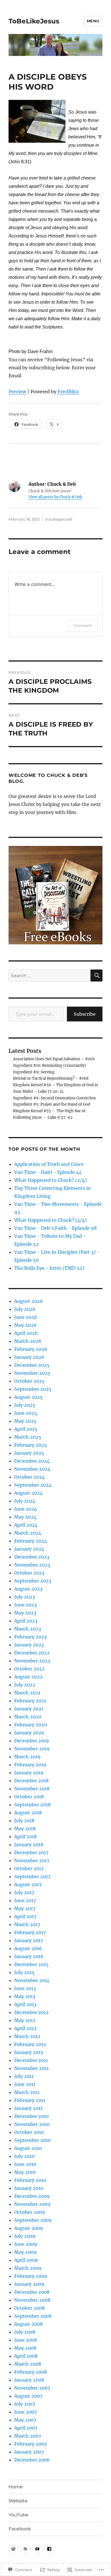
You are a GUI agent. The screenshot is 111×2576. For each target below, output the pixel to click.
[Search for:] (50, 975)
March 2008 (28, 2364)
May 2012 (25, 2020)
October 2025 (29, 1381)
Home (16, 2487)
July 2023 (25, 1597)
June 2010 (25, 2164)
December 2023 (32, 1557)
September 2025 (33, 1389)
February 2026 (31, 1349)
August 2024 (28, 1493)
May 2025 (25, 1421)
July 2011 (24, 2076)
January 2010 (29, 2188)
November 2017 (32, 1861)
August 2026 (29, 1301)
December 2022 (32, 1653)
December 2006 (32, 2460)
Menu (93, 21)
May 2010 (25, 2172)
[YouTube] (37, 2549)
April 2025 (26, 1429)
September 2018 (32, 1805)
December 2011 (31, 2060)
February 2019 (30, 1765)
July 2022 (25, 1685)
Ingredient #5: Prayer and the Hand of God (52, 1104)
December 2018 (31, 1781)
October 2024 (29, 1477)
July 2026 (25, 1309)
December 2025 (32, 1365)
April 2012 (25, 2028)
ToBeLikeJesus (34, 21)
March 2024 (28, 1533)
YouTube (18, 2515)
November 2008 (32, 2300)
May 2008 (25, 2348)
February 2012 (30, 2044)
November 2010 (32, 2124)
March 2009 (28, 2268)
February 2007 (30, 2444)
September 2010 (32, 2140)
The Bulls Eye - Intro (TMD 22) (49, 1268)
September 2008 (33, 2316)
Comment (83, 625)
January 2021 (29, 1709)
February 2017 (30, 1932)
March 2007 (28, 2436)
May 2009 (25, 2252)
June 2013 (25, 1988)
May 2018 (25, 1829)
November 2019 (32, 1749)
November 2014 (32, 1980)
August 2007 (28, 2396)
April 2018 (25, 1837)
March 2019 (27, 1757)
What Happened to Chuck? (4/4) (51, 1220)
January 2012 (29, 2052)
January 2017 (29, 1940)
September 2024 (33, 1485)
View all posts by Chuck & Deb (55, 497)
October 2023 (29, 1573)
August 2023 (28, 1589)
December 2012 (31, 2012)
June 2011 (25, 2084)
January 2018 (29, 1845)
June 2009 (26, 2244)
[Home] (14, 2549)
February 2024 (31, 1541)
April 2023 (26, 1621)
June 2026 (26, 1317)
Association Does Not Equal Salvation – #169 (54, 1059)
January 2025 (29, 1453)
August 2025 (28, 1397)
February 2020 (31, 1725)
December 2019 (32, 1741)
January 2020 (29, 1733)
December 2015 (31, 1964)
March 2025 (28, 1437)
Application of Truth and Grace (49, 1164)
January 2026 (29, 1357)
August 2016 (28, 1948)
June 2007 (25, 2412)
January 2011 (28, 2108)
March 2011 (27, 2092)
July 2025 (25, 1405)
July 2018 (24, 1821)
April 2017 (25, 1916)
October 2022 (29, 1669)
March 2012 (27, 2036)
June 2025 (26, 1413)
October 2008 (29, 2308)
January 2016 (29, 1956)
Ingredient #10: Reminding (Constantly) (50, 1066)
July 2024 (25, 1501)
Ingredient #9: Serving (34, 1072)
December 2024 (32, 1461)
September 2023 (33, 1581)
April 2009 (26, 2260)
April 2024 (26, 1525)
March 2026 (28, 1341)
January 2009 (29, 2284)
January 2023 (29, 1645)
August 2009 (29, 2228)
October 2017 (29, 1868)
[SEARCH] (96, 975)
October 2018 (29, 1797)
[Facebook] (49, 2549)
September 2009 (33, 2220)
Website (18, 2501)
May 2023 (25, 1613)
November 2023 (32, 1565)
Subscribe (85, 1014)
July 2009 (25, 2236)
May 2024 (25, 1517)
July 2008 (25, 2332)
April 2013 (25, 2004)
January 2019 (29, 1773)
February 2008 (31, 2372)
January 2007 (29, 2452)
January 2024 (29, 1549)
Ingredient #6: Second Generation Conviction (55, 1098)
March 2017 (27, 1924)
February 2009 (31, 2276)
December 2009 (32, 2196)
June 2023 (25, 1605)
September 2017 (32, 1876)
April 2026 (26, 1333)
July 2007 (25, 2404)
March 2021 (27, 1693)
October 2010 (29, 2132)
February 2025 (31, 1445)
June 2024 (26, 1509)
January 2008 (29, 2380)
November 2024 (32, 1469)
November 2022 (32, 1661)
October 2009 (30, 2212)
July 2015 (24, 1972)
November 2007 (32, 2388)
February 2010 (30, 2180)
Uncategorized (58, 519)
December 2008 (32, 2292)
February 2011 (30, 2100)
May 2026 (25, 1325)
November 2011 (31, 2068)
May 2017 (25, 1908)
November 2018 (32, 1789)
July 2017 (24, 1892)
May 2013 (25, 1996)
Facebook (20, 2529)
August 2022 (28, 1677)
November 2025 (32, 1373)
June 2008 (26, 2340)
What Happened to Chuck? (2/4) (51, 1180)
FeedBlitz (68, 392)
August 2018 (28, 1813)
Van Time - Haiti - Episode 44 (48, 1172)
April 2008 (26, 2356)
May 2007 (25, 2420)
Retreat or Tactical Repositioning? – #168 (51, 1078)
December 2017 (31, 1853)
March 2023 (28, 1629)
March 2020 (28, 1717)
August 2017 (28, 1884)
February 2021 (30, 1701)
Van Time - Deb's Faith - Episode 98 (55, 1228)
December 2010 (31, 2116)
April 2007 (26, 2428)
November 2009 (32, 2204)
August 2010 (28, 2148)
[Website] (25, 2549)
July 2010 (24, 2156)
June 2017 (25, 1900)
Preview (17, 392)
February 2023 (30, 1637)
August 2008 (28, 2324)
